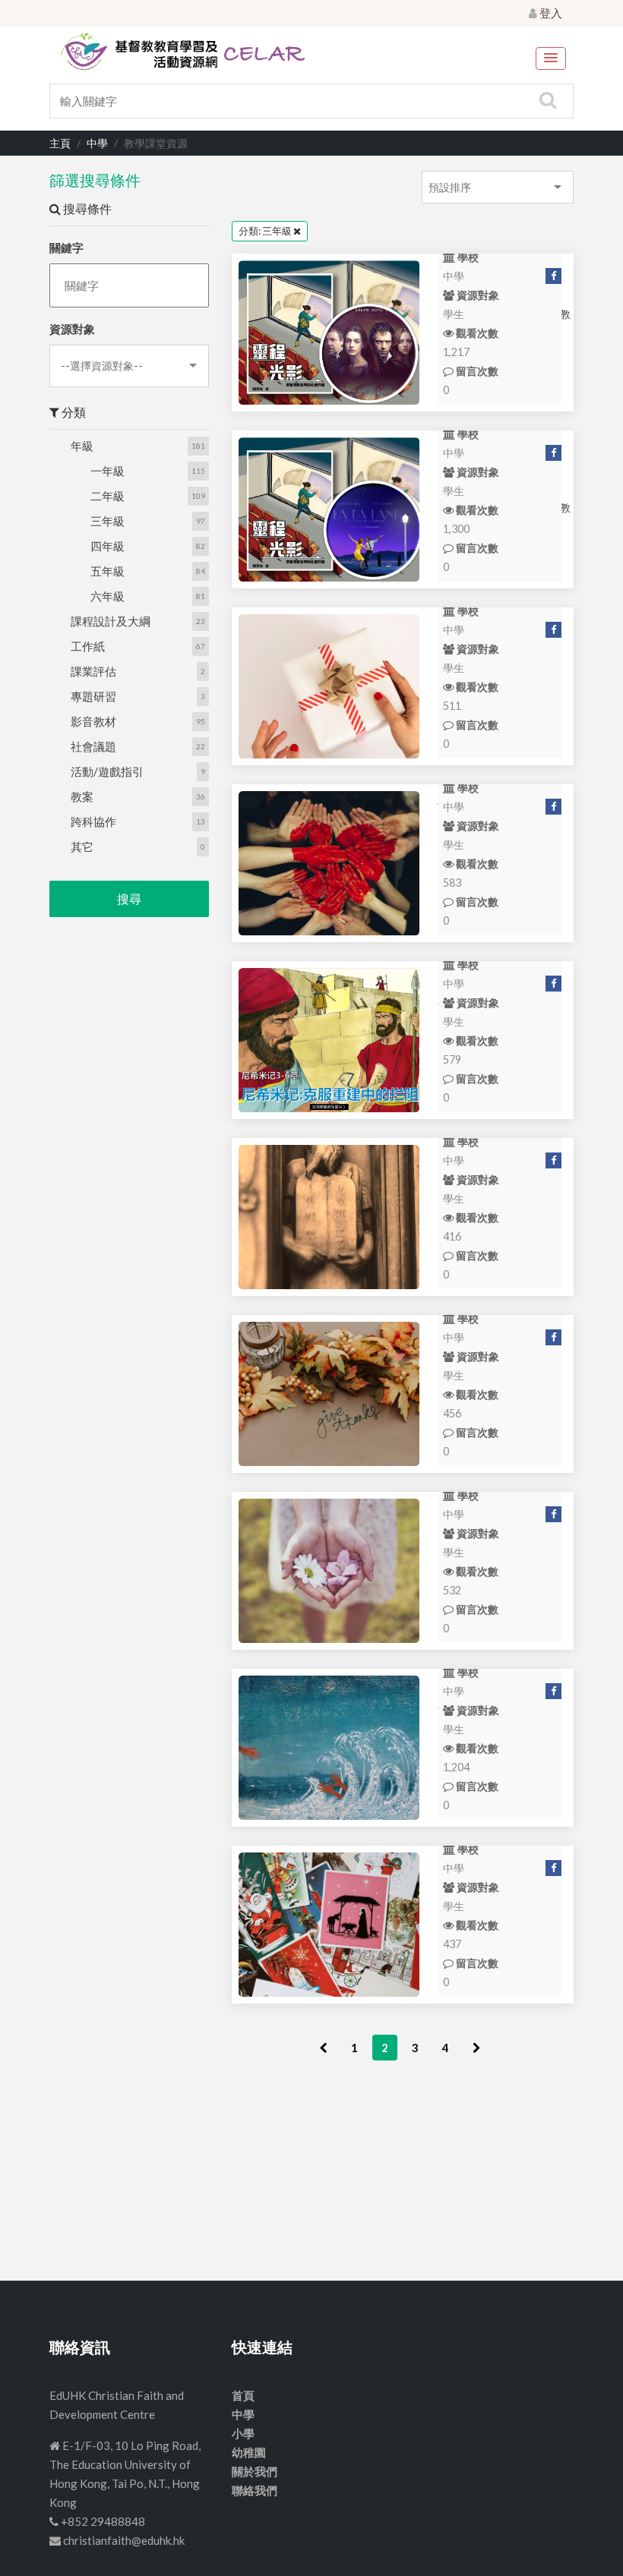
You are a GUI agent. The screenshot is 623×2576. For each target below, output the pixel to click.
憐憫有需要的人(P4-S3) (329, 863)
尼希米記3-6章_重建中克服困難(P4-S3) (329, 1040)
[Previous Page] (323, 2048)
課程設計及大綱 (111, 621)
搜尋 (129, 899)
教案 (82, 796)
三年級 (108, 521)
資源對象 (72, 329)
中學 (97, 143)
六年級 (108, 596)
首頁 (243, 2395)
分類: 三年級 (266, 231)
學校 (467, 257)
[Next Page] (477, 2048)
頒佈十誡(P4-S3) (329, 1217)
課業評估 (93, 671)
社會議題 (93, 746)
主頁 (60, 143)
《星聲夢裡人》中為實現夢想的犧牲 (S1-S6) (329, 509)
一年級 (108, 471)
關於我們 (255, 2471)
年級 (82, 446)
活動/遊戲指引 (107, 771)
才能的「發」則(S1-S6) (329, 686)
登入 (550, 13)
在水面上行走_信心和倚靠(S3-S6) (329, 1748)
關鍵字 (66, 248)
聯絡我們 (255, 2490)
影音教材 (93, 721)
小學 (243, 2433)
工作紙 (88, 646)
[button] (551, 58)
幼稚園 (249, 2452)
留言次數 (476, 371)
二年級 (108, 496)
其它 (82, 847)
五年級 (108, 571)
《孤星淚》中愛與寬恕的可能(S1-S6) (329, 333)
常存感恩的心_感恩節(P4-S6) (329, 1394)
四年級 (108, 546)
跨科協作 (93, 821)
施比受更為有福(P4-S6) (329, 1571)
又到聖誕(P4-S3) (329, 1925)
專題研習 (93, 696)
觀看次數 (476, 333)
